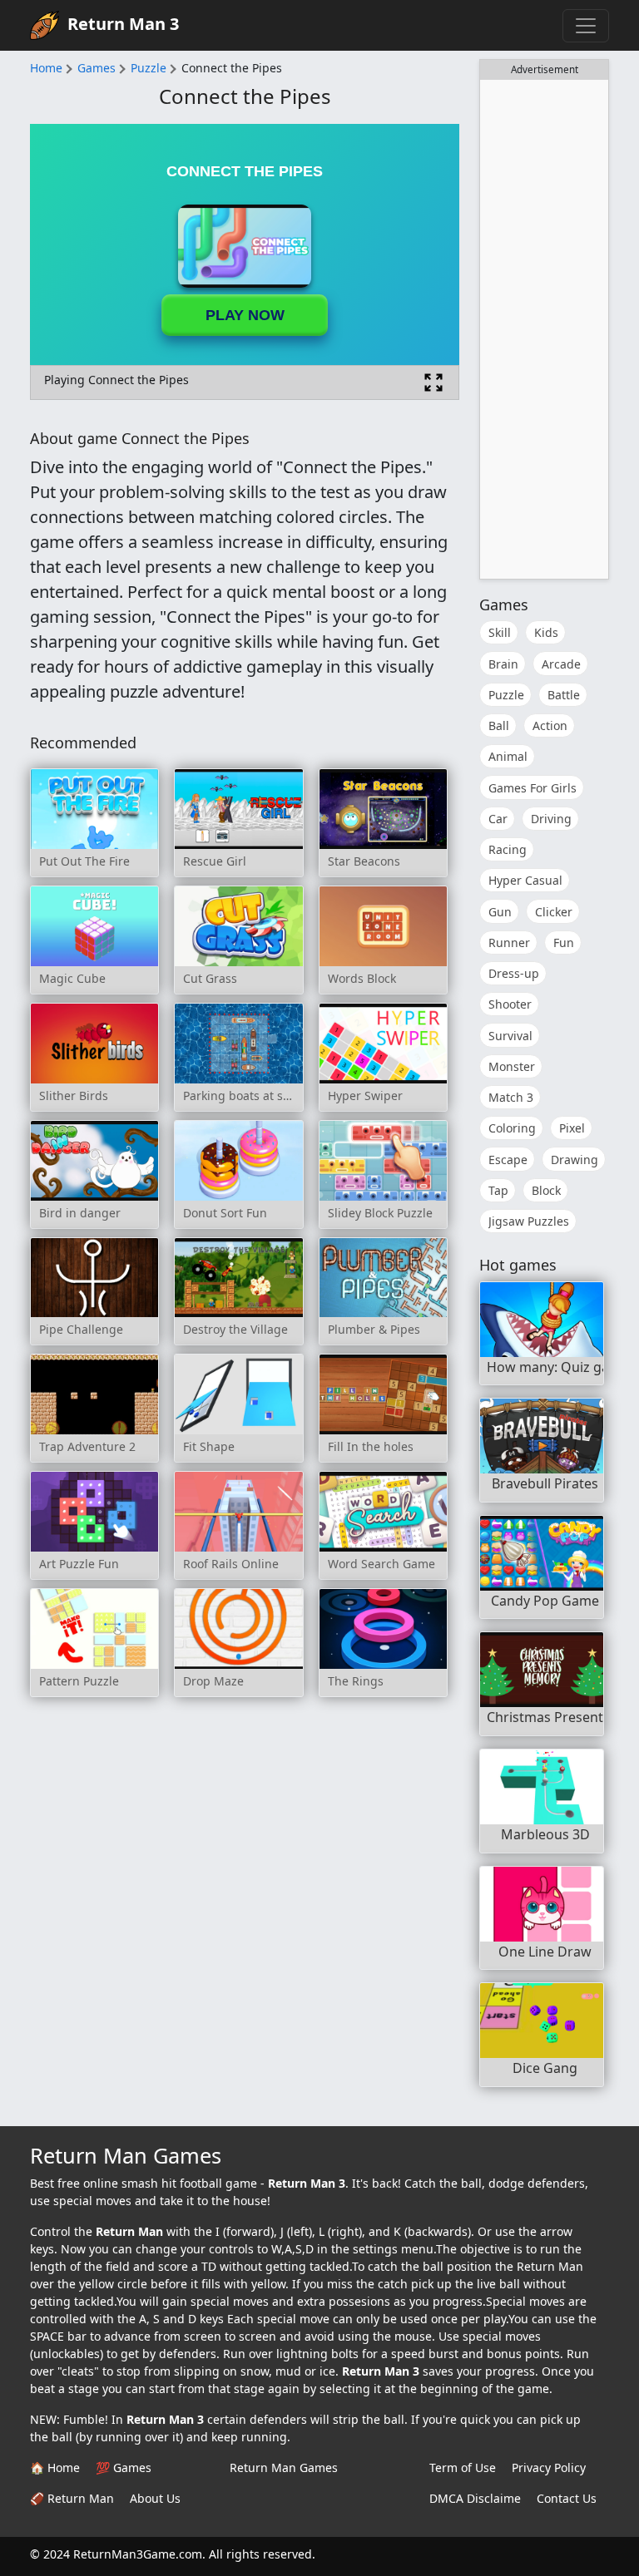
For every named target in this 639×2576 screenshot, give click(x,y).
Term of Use (463, 2467)
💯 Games (124, 2467)
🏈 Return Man (72, 2498)
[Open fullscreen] (433, 382)
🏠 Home (55, 2467)
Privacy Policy (549, 2467)
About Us (155, 2498)
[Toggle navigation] (586, 26)
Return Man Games (284, 2467)
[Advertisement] (544, 329)
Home (46, 68)
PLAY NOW (245, 315)
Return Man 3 (123, 24)
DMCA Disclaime (475, 2498)
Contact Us (567, 2498)
